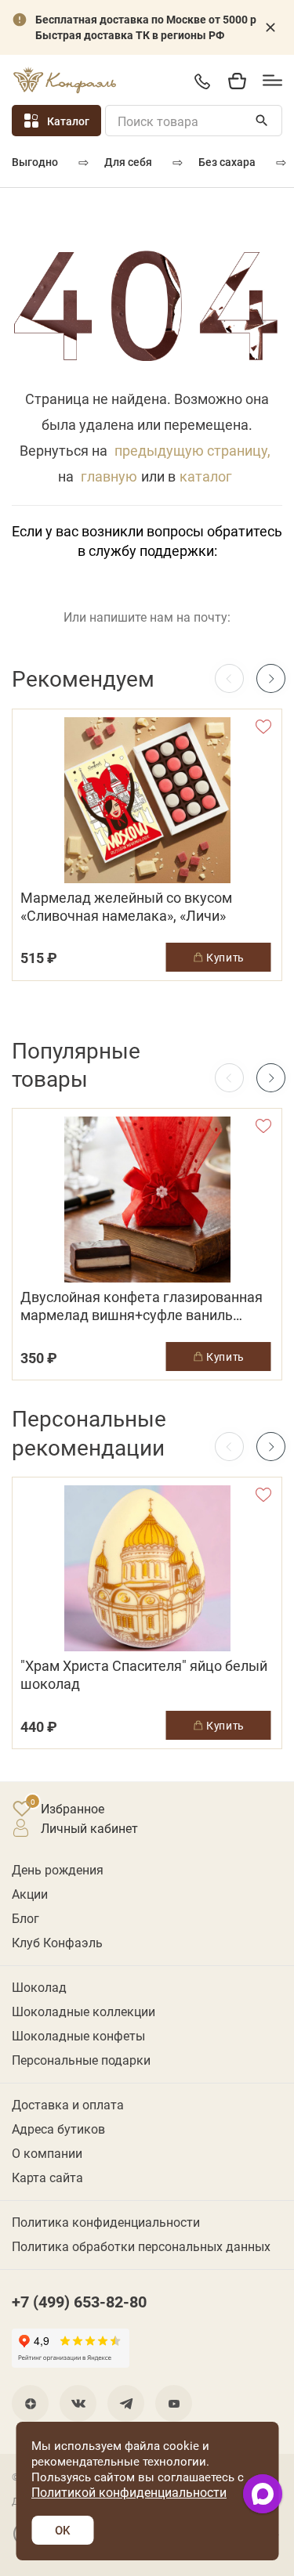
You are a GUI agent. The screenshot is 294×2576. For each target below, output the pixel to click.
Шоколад (39, 1987)
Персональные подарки (81, 2060)
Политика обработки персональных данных (141, 2246)
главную (109, 476)
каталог (206, 476)
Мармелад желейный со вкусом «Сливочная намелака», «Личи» (126, 907)
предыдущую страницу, (192, 450)
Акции (30, 1894)
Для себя (128, 162)
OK (62, 2530)
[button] (271, 678)
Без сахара (227, 162)
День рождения (58, 1869)
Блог (25, 1918)
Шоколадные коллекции (83, 2011)
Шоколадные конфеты (78, 2035)
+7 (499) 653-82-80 (202, 81)
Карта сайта (47, 2177)
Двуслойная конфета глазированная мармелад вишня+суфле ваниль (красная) (142, 1306)
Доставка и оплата (68, 2104)
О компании (47, 2153)
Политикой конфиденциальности (129, 2492)
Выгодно (35, 162)
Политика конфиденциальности (106, 2222)
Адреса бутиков (58, 2129)
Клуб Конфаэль (57, 1942)
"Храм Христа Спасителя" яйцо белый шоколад (144, 1675)
